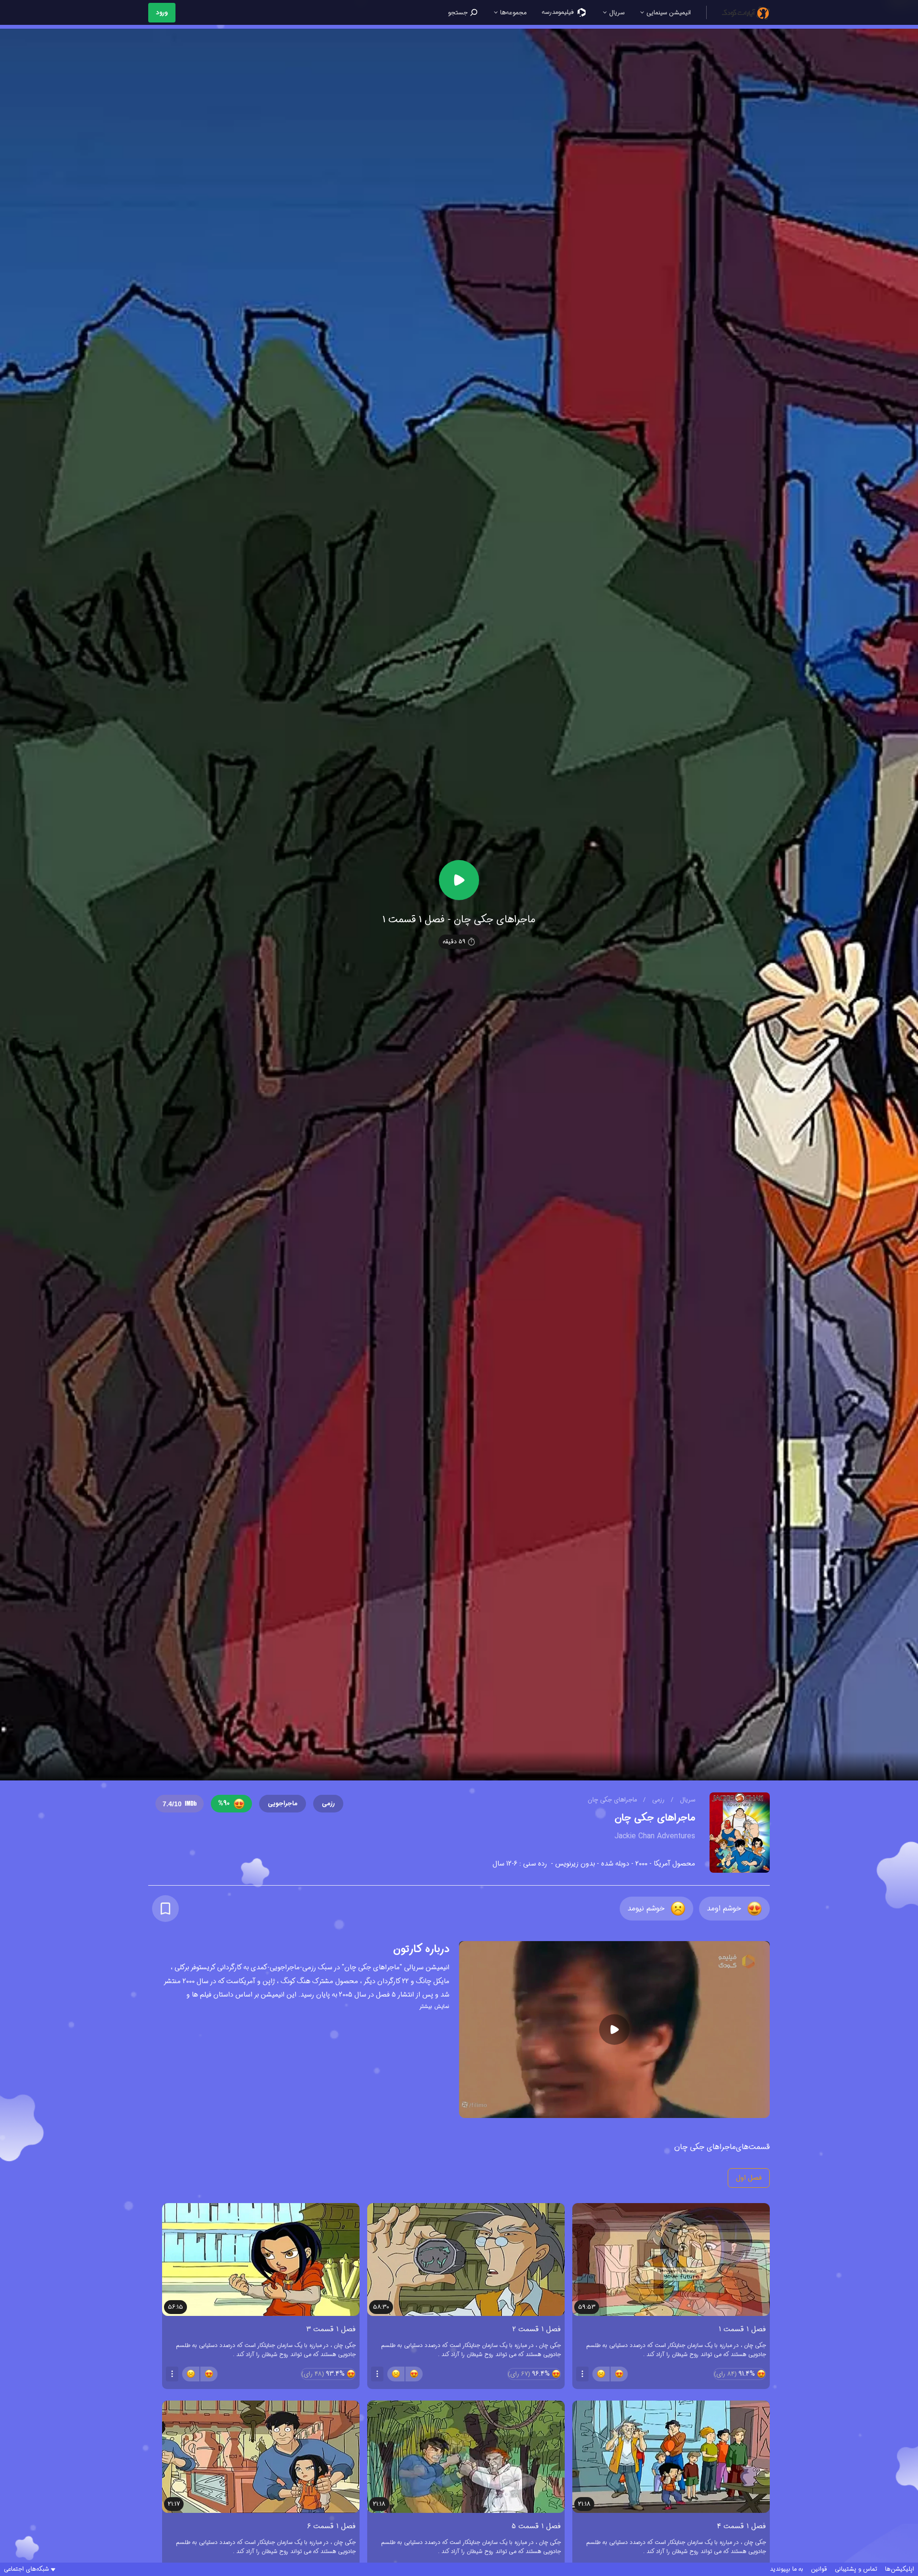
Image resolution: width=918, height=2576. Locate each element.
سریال (616, 13)
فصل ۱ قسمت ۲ (537, 2329)
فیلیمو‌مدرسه (559, 12)
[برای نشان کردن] (165, 1909)
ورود (162, 13)
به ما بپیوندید (787, 2569)
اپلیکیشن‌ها (900, 2569)
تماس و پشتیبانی (856, 2569)
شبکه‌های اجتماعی (26, 2569)
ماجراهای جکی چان (612, 1800)
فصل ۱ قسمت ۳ (331, 2329)
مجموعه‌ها (512, 13)
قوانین (819, 2569)
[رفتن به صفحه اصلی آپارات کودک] (746, 12)
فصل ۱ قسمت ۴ (742, 2526)
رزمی (657, 1800)
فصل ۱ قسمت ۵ (536, 2526)
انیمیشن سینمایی (668, 13)
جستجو (459, 13)
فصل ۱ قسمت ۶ (331, 2526)
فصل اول (749, 2178)
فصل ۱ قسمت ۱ (742, 2329)
